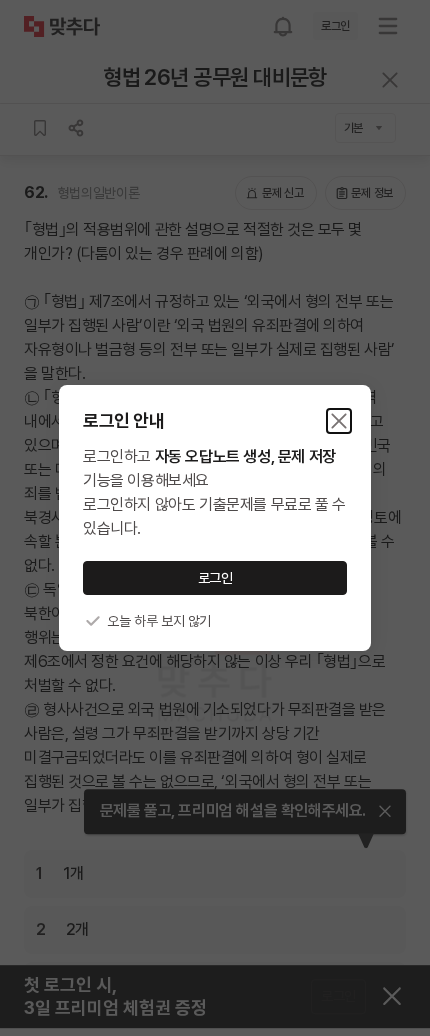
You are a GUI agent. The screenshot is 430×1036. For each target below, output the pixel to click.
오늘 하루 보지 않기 (159, 621)
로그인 (215, 578)
